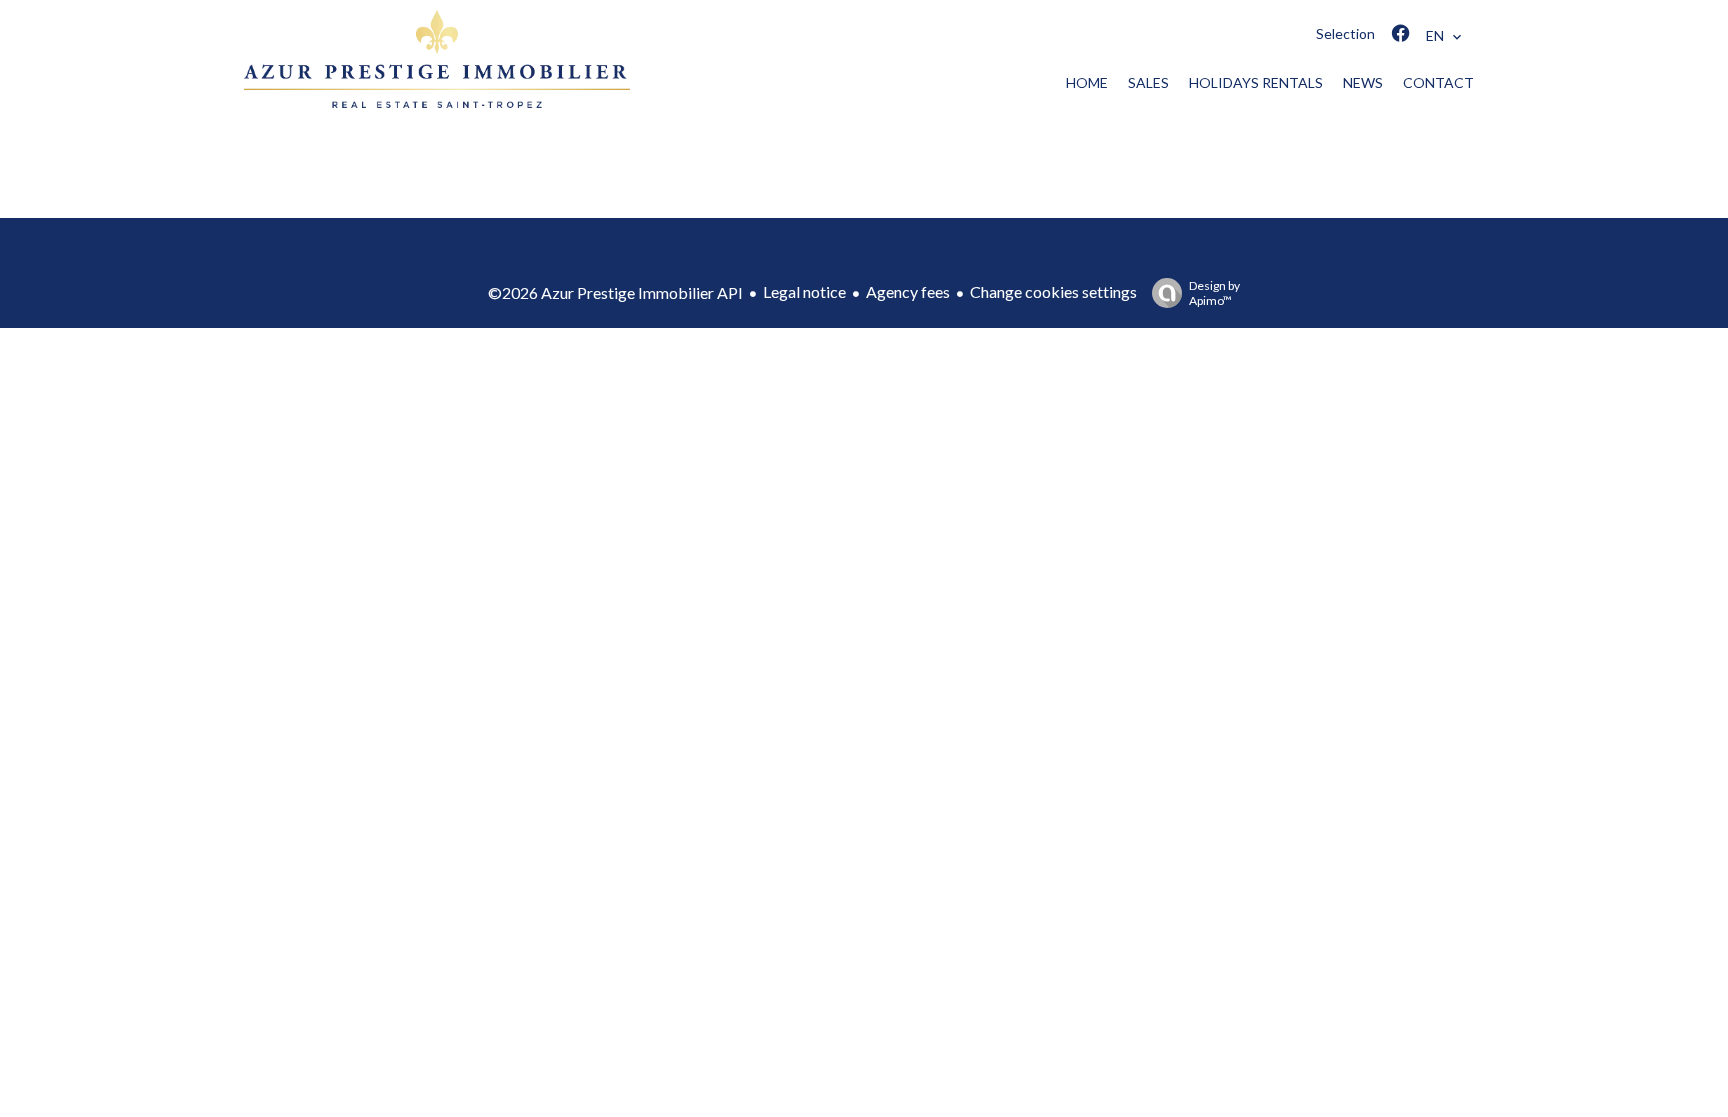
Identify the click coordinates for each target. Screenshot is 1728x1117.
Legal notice (804, 291)
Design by (1214, 293)
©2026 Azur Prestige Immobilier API (615, 292)
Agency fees (908, 291)
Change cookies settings (1053, 291)
